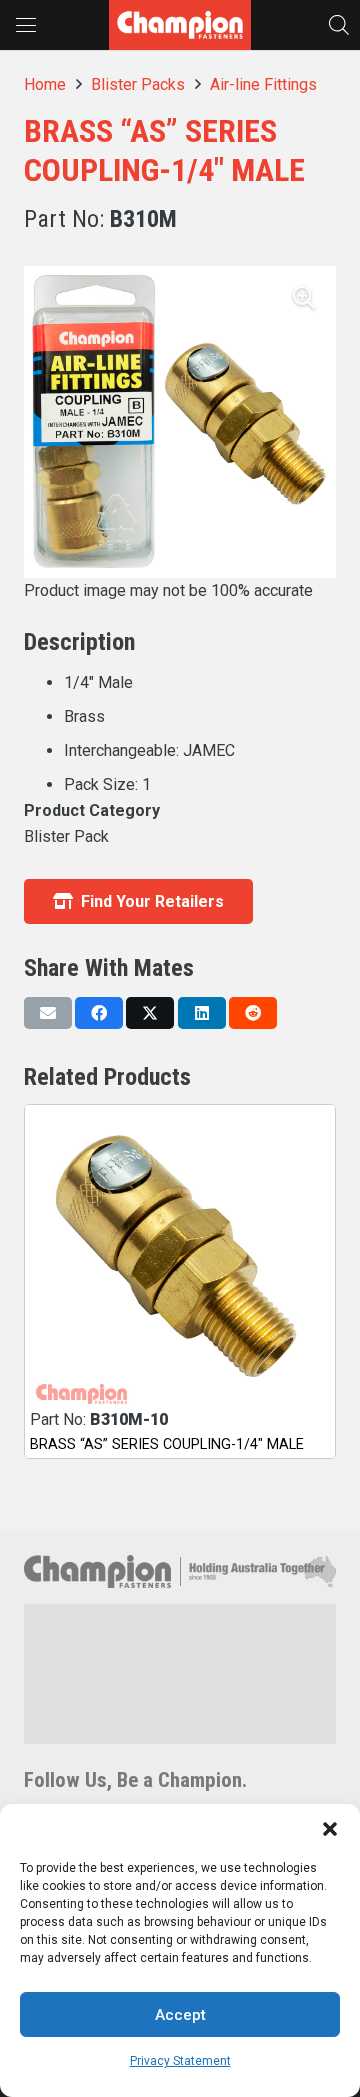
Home (45, 84)
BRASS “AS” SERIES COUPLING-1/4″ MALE (167, 1444)
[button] (330, 1829)
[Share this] (99, 1013)
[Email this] (48, 1013)
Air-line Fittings (263, 84)
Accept (180, 2015)
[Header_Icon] (180, 25)
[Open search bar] (339, 24)
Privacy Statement (180, 2061)
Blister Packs (138, 84)
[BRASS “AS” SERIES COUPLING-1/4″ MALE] (180, 1260)
